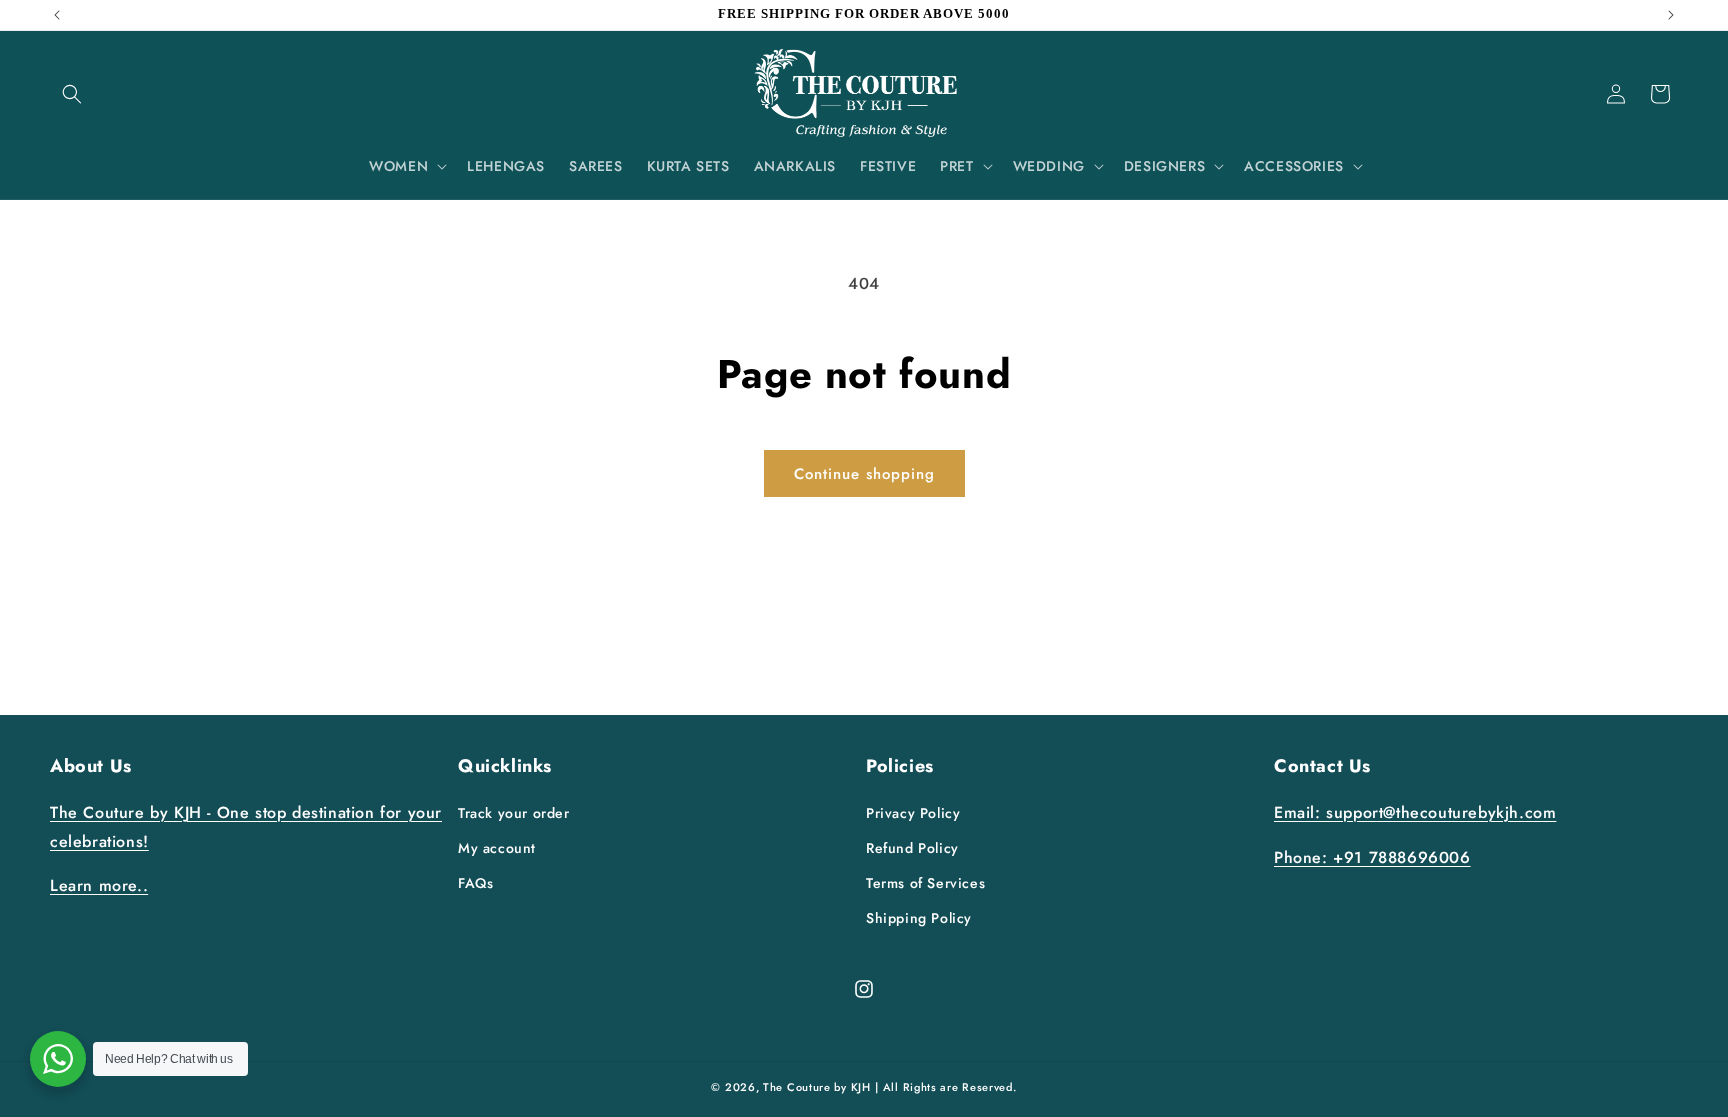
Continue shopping (864, 474)
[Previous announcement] (57, 15)
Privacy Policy (913, 813)
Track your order (514, 813)
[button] (72, 94)
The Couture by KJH (817, 1087)
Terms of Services (925, 883)
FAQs (475, 883)
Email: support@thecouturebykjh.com (1415, 812)
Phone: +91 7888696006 (1372, 857)
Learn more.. (99, 885)
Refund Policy (912, 848)
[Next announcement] (1671, 15)
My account (497, 848)
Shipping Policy (919, 918)
